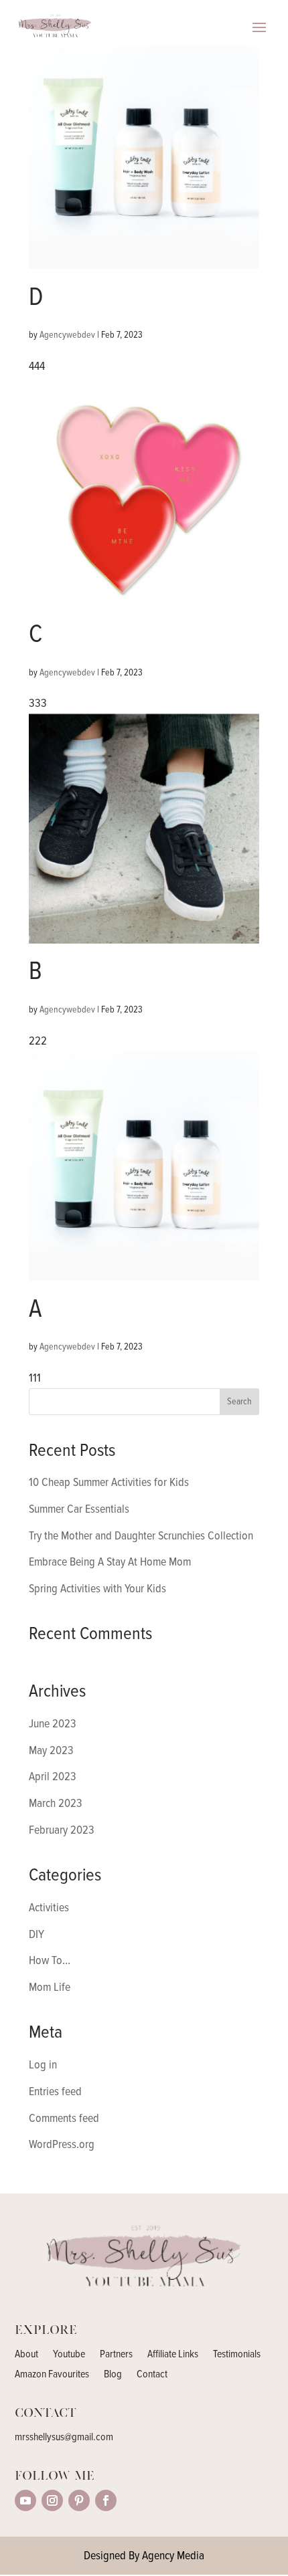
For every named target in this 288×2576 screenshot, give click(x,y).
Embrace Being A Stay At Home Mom (110, 1562)
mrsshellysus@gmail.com (64, 2437)
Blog (113, 2375)
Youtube (69, 2355)
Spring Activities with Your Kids (97, 1588)
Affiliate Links (173, 2355)
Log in (43, 2064)
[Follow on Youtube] (25, 2500)
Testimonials (237, 2355)
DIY (37, 1934)
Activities (49, 1907)
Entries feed (55, 2091)
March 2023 (56, 1803)
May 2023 (51, 1750)
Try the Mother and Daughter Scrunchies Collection (141, 1535)
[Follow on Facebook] (106, 2500)
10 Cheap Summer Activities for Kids (109, 1482)
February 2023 (62, 1830)
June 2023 (53, 1723)
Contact (152, 2375)
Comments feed (64, 2118)
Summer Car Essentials (79, 1509)
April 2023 (53, 1776)
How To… (50, 1960)
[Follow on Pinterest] (79, 2500)
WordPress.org (62, 2144)
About (26, 2355)
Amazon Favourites (52, 2375)
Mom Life (50, 1987)
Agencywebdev (67, 335)
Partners (116, 2355)
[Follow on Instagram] (52, 2500)
